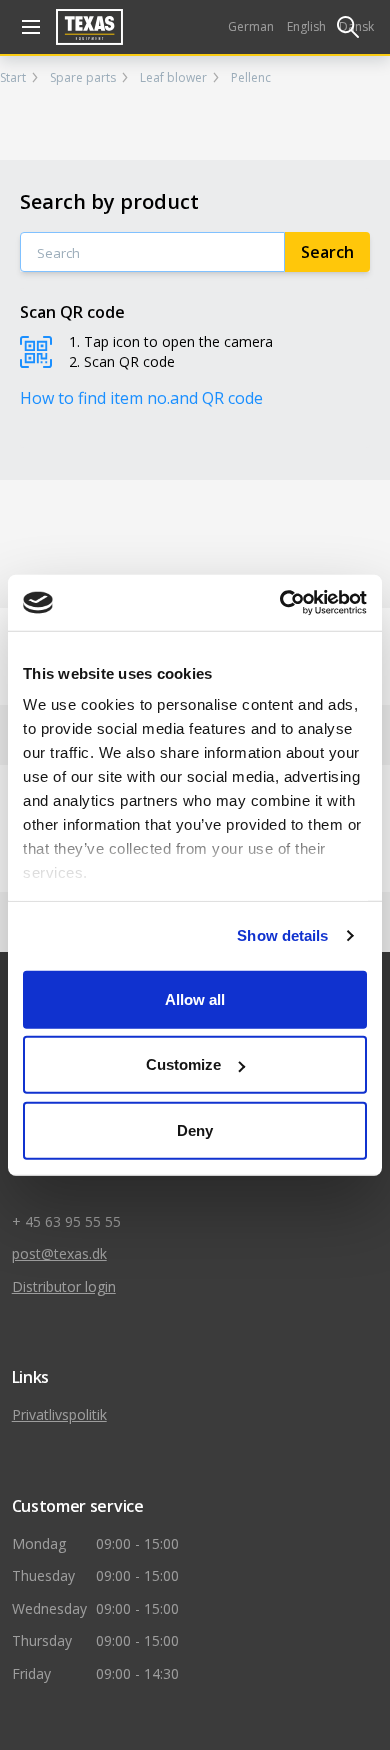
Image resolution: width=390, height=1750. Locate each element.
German (251, 26)
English (306, 26)
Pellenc (251, 78)
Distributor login (64, 1286)
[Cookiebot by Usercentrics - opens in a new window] (280, 603)
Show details (282, 935)
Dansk (356, 26)
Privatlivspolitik (59, 1414)
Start (13, 78)
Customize (183, 1064)
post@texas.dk (59, 1253)
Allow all (195, 998)
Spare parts (83, 78)
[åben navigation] (28, 27)
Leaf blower (173, 78)
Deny (195, 1129)
